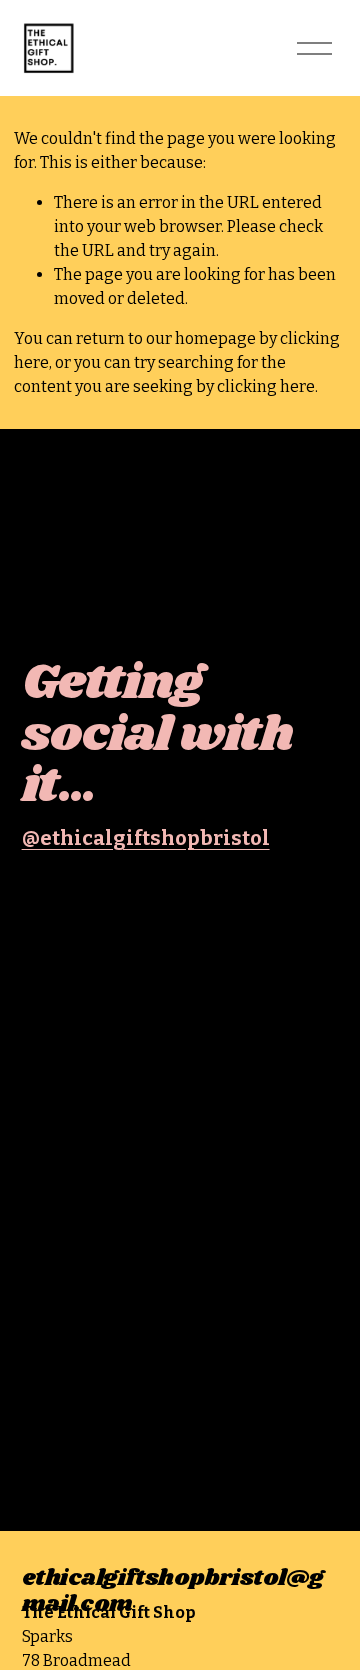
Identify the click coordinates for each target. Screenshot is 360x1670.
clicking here (266, 386)
